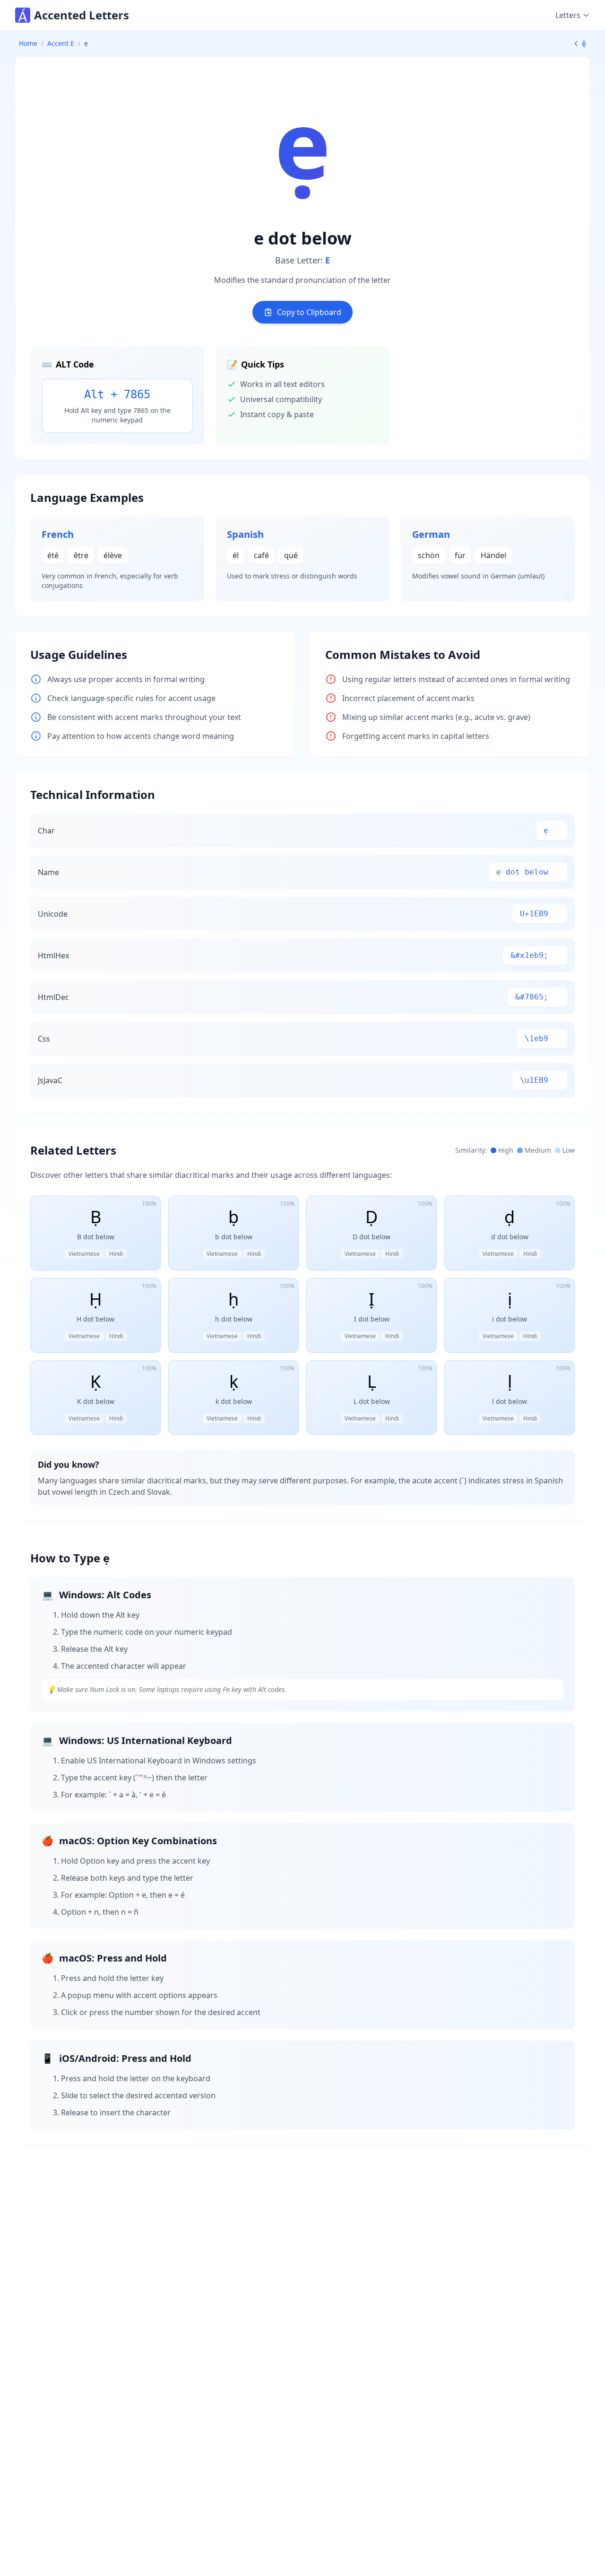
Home (28, 43)
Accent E (61, 43)
